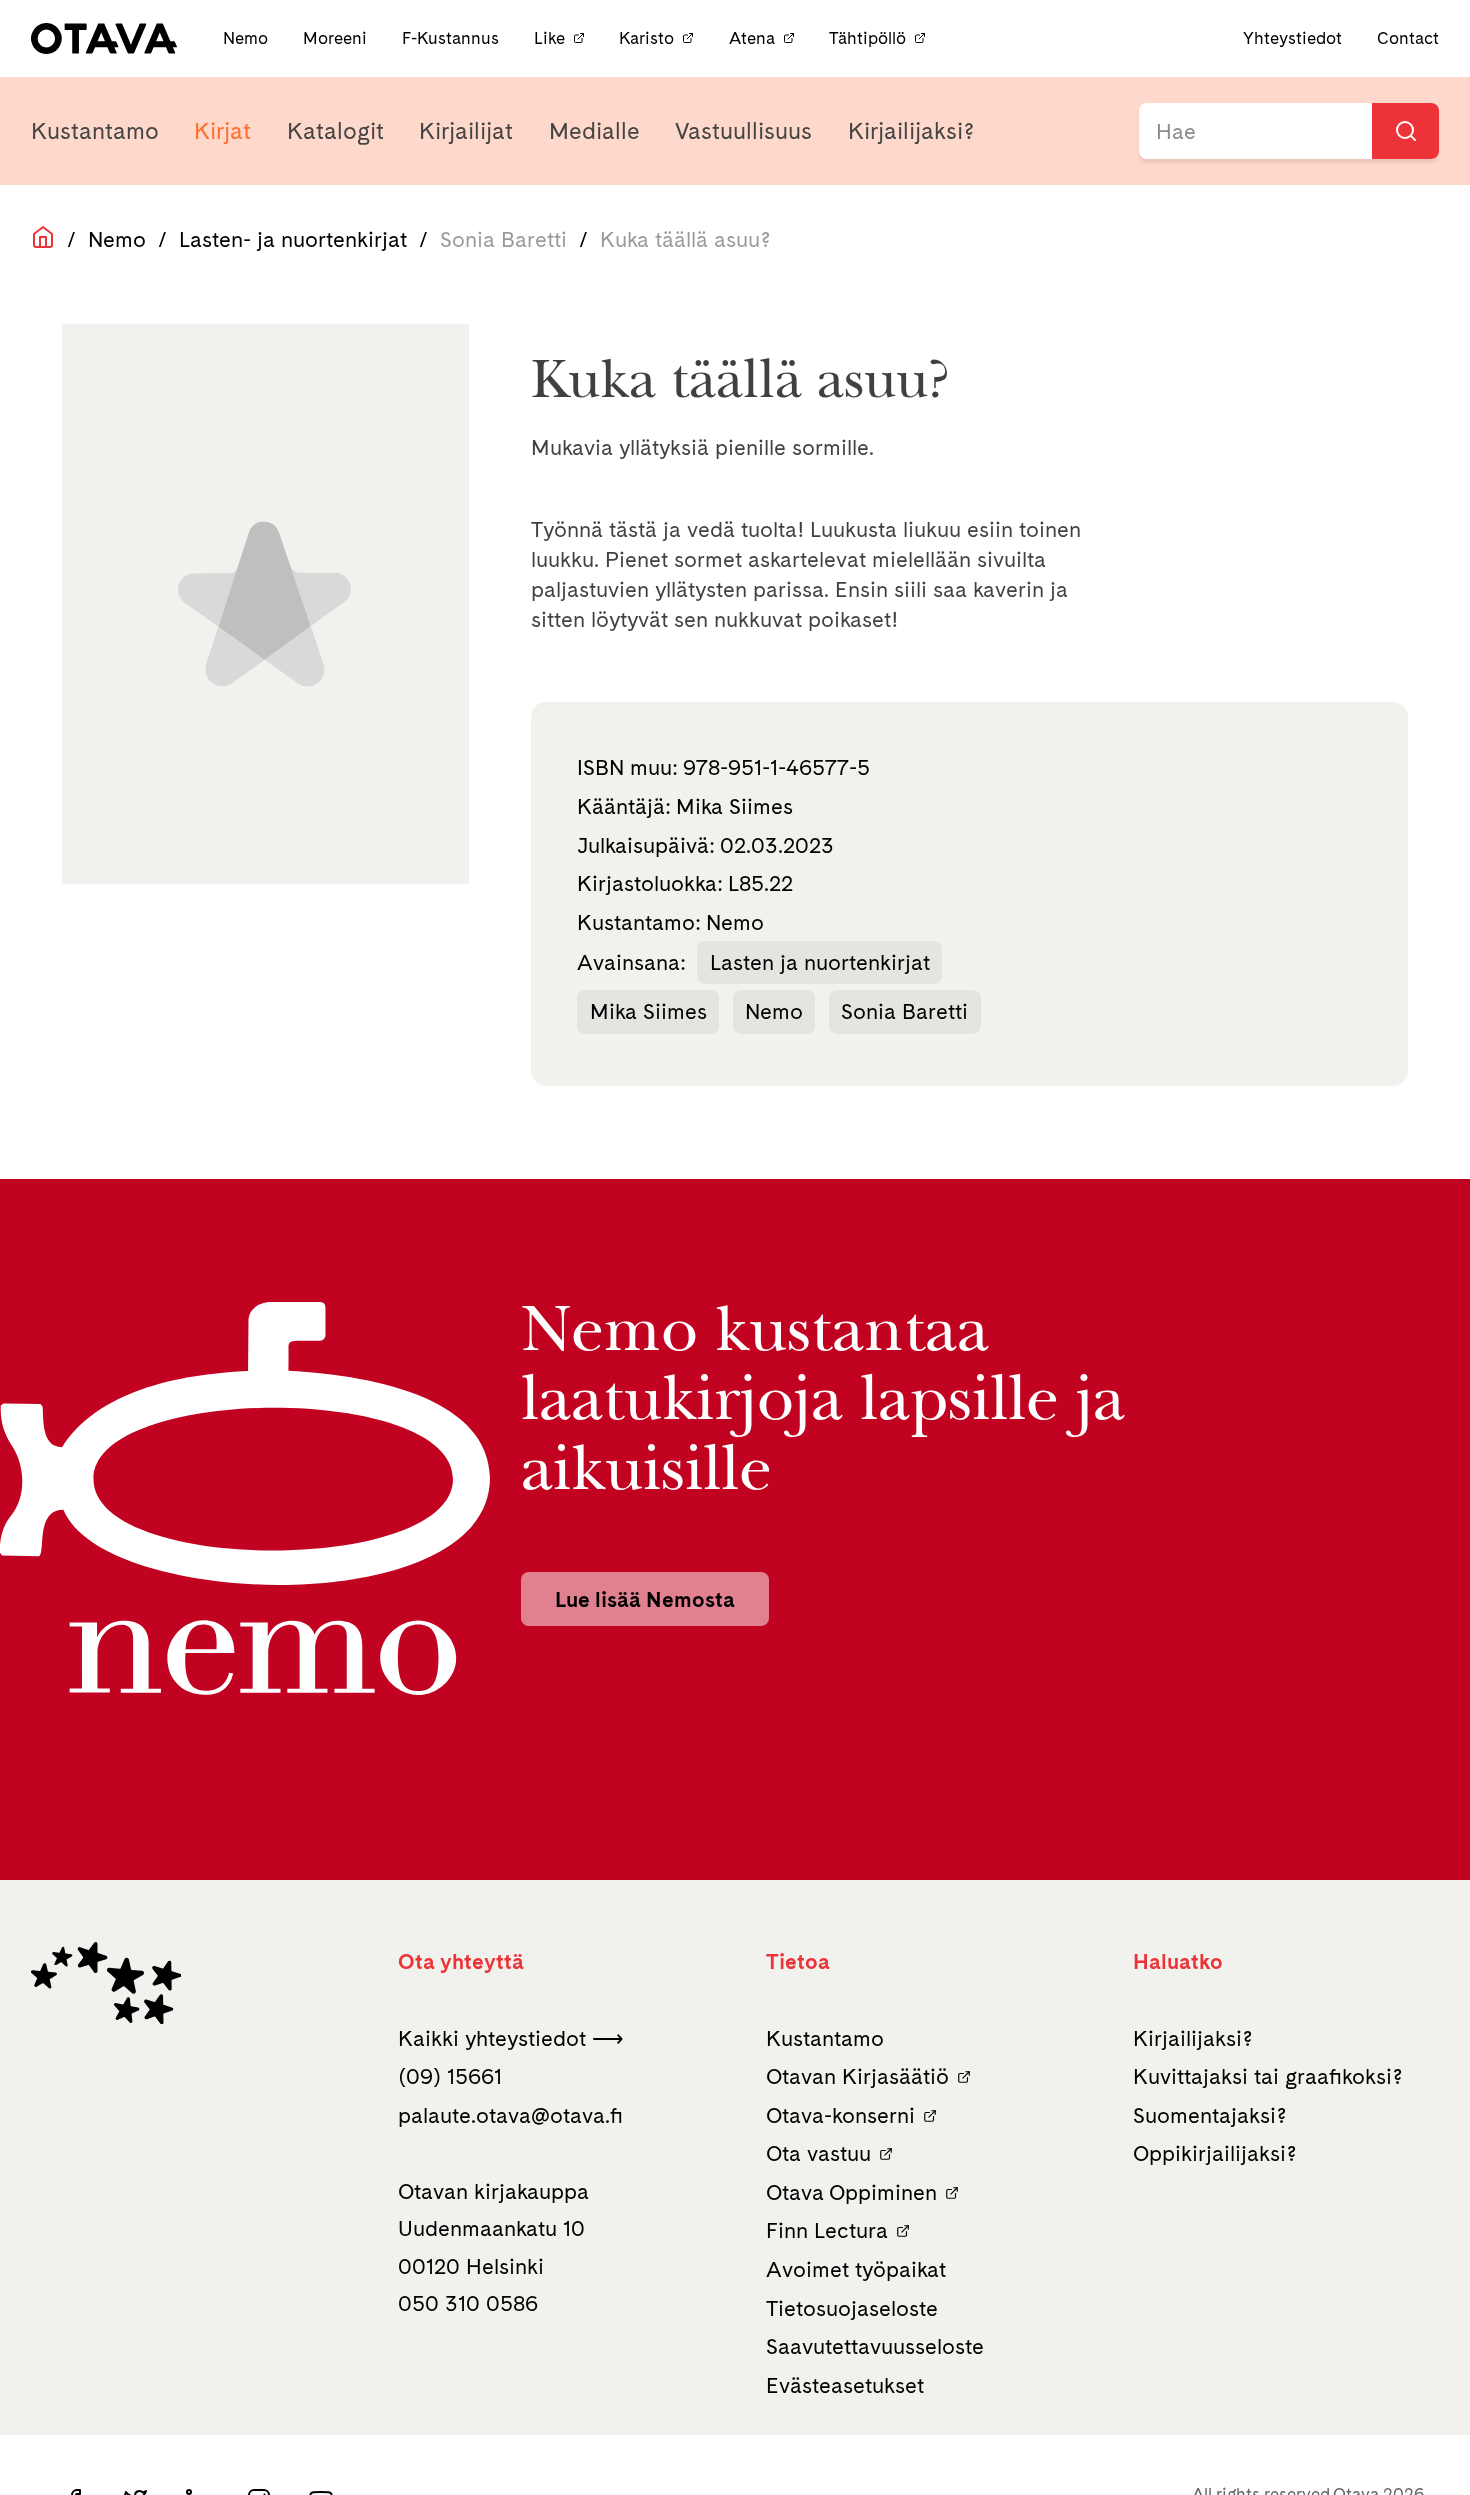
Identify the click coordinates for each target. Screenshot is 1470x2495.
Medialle (594, 131)
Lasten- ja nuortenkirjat (293, 239)
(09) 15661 (450, 2076)
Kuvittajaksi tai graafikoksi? (1268, 2076)
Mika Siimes (648, 1011)
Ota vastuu (818, 2153)
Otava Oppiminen (851, 2192)
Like (549, 38)
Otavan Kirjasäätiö (857, 2076)
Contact (1408, 38)
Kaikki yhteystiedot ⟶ (511, 2038)
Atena (752, 38)
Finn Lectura (827, 2230)
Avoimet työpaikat (856, 2269)
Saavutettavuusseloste (875, 2346)
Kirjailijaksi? (911, 131)
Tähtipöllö (867, 38)
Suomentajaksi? (1210, 2115)
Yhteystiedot (1292, 38)
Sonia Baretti (904, 1011)
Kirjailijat (466, 131)
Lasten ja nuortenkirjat (820, 962)
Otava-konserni (840, 2115)
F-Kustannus (452, 38)
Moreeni (337, 38)
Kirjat (222, 131)
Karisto (646, 38)
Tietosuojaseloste (852, 2308)
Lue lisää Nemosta (645, 1599)
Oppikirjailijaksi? (1215, 2153)
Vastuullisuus (743, 131)
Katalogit (335, 131)
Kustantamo (95, 131)
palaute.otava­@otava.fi (510, 2115)
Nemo (247, 38)
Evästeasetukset (845, 2385)
